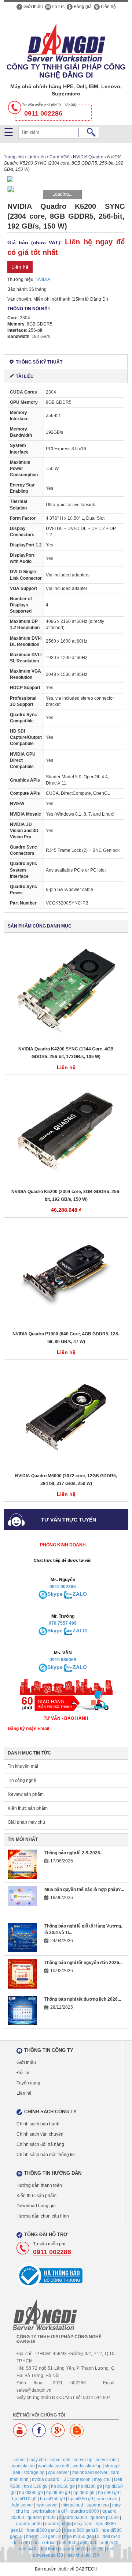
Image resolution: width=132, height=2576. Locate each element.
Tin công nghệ (22, 1780)
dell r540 (110, 2543)
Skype (55, 1594)
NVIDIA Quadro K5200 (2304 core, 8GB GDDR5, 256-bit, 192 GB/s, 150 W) (66, 1195)
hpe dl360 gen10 (44, 2530)
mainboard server (90, 2472)
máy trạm (83, 2524)
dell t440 (28, 2549)
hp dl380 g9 (31, 2493)
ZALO (80, 1594)
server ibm (106, 2460)
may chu (102, 2479)
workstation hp (87, 2466)
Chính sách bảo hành (38, 2124)
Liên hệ (108, 7)
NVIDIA (43, 279)
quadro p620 (73, 2549)
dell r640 (111, 2536)
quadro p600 (29, 2524)
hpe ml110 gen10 (43, 2536)
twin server (47, 2505)
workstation (23, 2466)
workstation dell (54, 2466)
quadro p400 (58, 2524)
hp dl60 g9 (84, 2493)
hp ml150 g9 (52, 2499)
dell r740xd (45, 2543)
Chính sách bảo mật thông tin (46, 2155)
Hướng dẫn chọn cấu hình (43, 2216)
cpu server (58, 2472)
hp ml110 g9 (24, 2499)
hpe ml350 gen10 (82, 2536)
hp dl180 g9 (90, 2486)
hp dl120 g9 (36, 2486)
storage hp (34, 2472)
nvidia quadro (46, 2479)
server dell (60, 2460)
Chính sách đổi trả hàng (40, 2144)
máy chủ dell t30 (83, 2555)
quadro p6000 (85, 2511)
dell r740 (21, 2543)
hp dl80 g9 (109, 2493)
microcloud (72, 2505)
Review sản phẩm (26, 1794)
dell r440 (89, 2543)
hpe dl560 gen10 (81, 2530)
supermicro (98, 2505)
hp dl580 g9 (58, 2493)
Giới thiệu (33, 7)
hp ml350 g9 (81, 2499)
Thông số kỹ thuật (39, 362)
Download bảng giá (36, 2206)
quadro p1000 (105, 2517)
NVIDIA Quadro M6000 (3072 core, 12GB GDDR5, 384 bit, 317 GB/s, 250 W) (66, 1480)
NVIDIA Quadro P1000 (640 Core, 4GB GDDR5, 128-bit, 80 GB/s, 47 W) (66, 1338)
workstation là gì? (50, 2511)
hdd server (22, 2505)
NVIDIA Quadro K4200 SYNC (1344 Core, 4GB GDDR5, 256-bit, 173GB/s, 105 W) (66, 1053)
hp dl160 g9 (63, 2486)
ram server (107, 2499)
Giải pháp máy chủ (26, 1822)
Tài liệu (25, 376)
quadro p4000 (42, 2517)
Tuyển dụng (28, 2083)
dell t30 (96, 2549)
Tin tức (58, 7)
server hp (83, 2460)
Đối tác (23, 2073)
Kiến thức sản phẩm (28, 1808)
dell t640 (48, 2549)
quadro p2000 (73, 2517)
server (20, 2460)
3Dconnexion (77, 2479)
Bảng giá (82, 7)
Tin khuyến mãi (23, 1766)
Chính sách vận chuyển (40, 2134)
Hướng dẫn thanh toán (39, 2185)
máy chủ (38, 2460)
